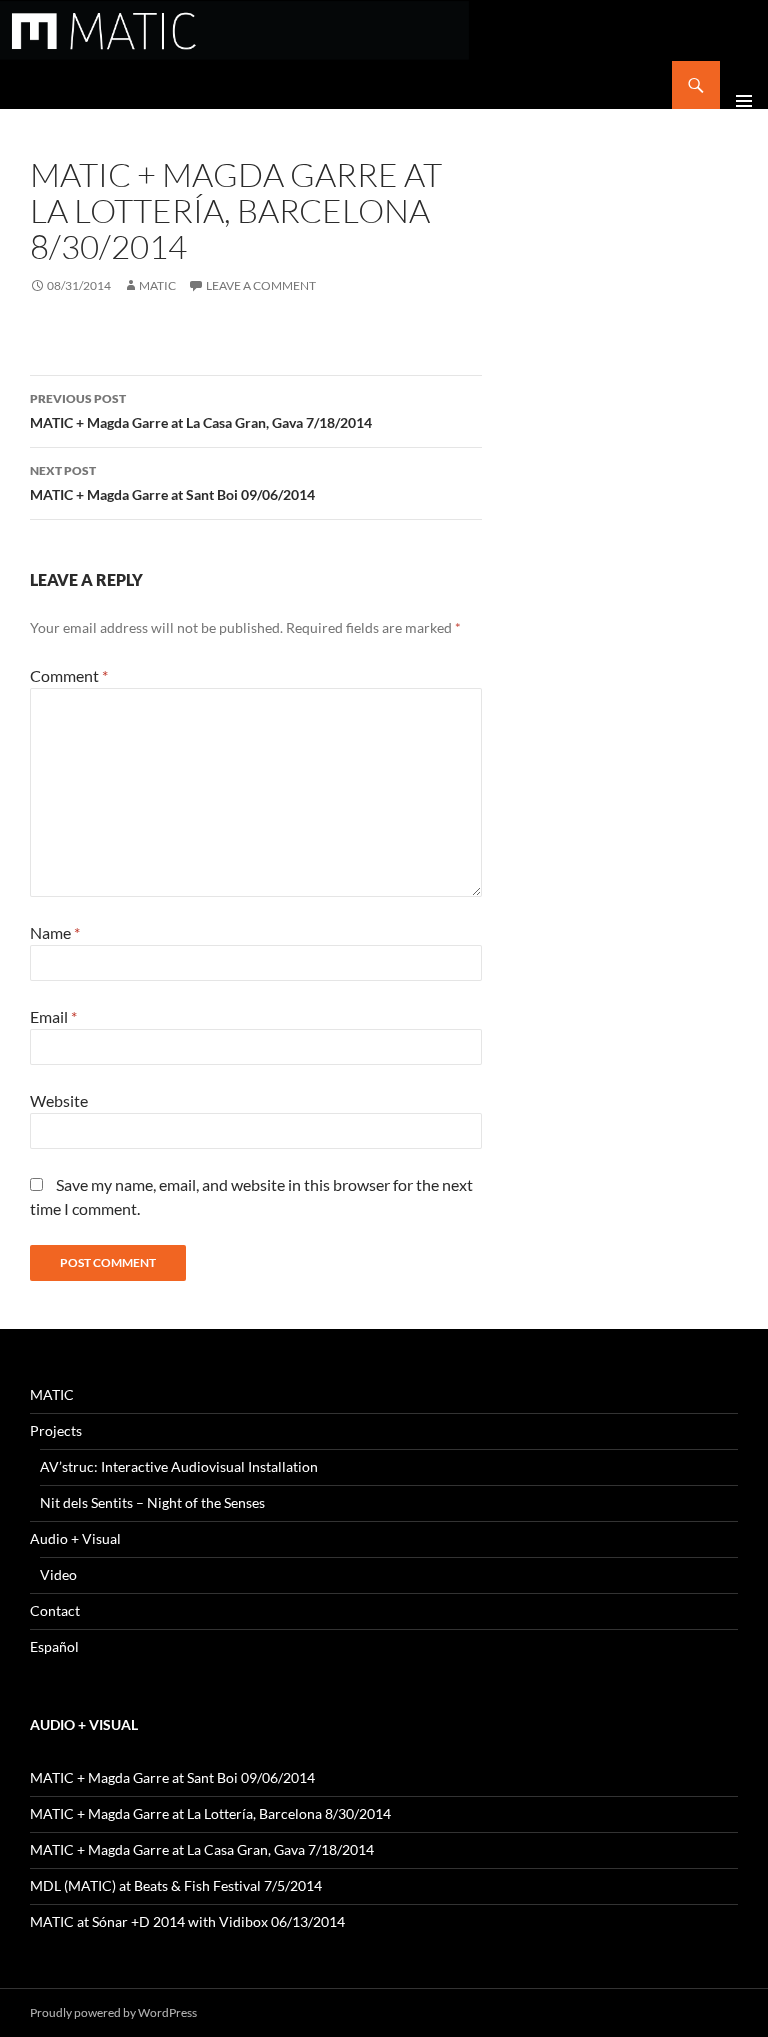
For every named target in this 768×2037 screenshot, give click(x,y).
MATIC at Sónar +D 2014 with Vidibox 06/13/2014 (187, 1921)
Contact (55, 1610)
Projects (56, 1430)
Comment (69, 675)
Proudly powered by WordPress (113, 2012)
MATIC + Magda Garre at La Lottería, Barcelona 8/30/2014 (210, 1813)
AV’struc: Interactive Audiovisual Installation (179, 1466)
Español (54, 1646)
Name (55, 932)
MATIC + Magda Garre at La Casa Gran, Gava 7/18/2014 (201, 411)
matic (157, 285)
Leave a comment (261, 285)
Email (53, 1016)
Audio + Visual (75, 1538)
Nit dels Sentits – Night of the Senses (152, 1502)
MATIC (52, 1394)
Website (59, 1100)
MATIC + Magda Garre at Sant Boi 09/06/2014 (172, 483)
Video (58, 1574)
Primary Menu (744, 85)
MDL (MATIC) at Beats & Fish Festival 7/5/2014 (176, 1885)
